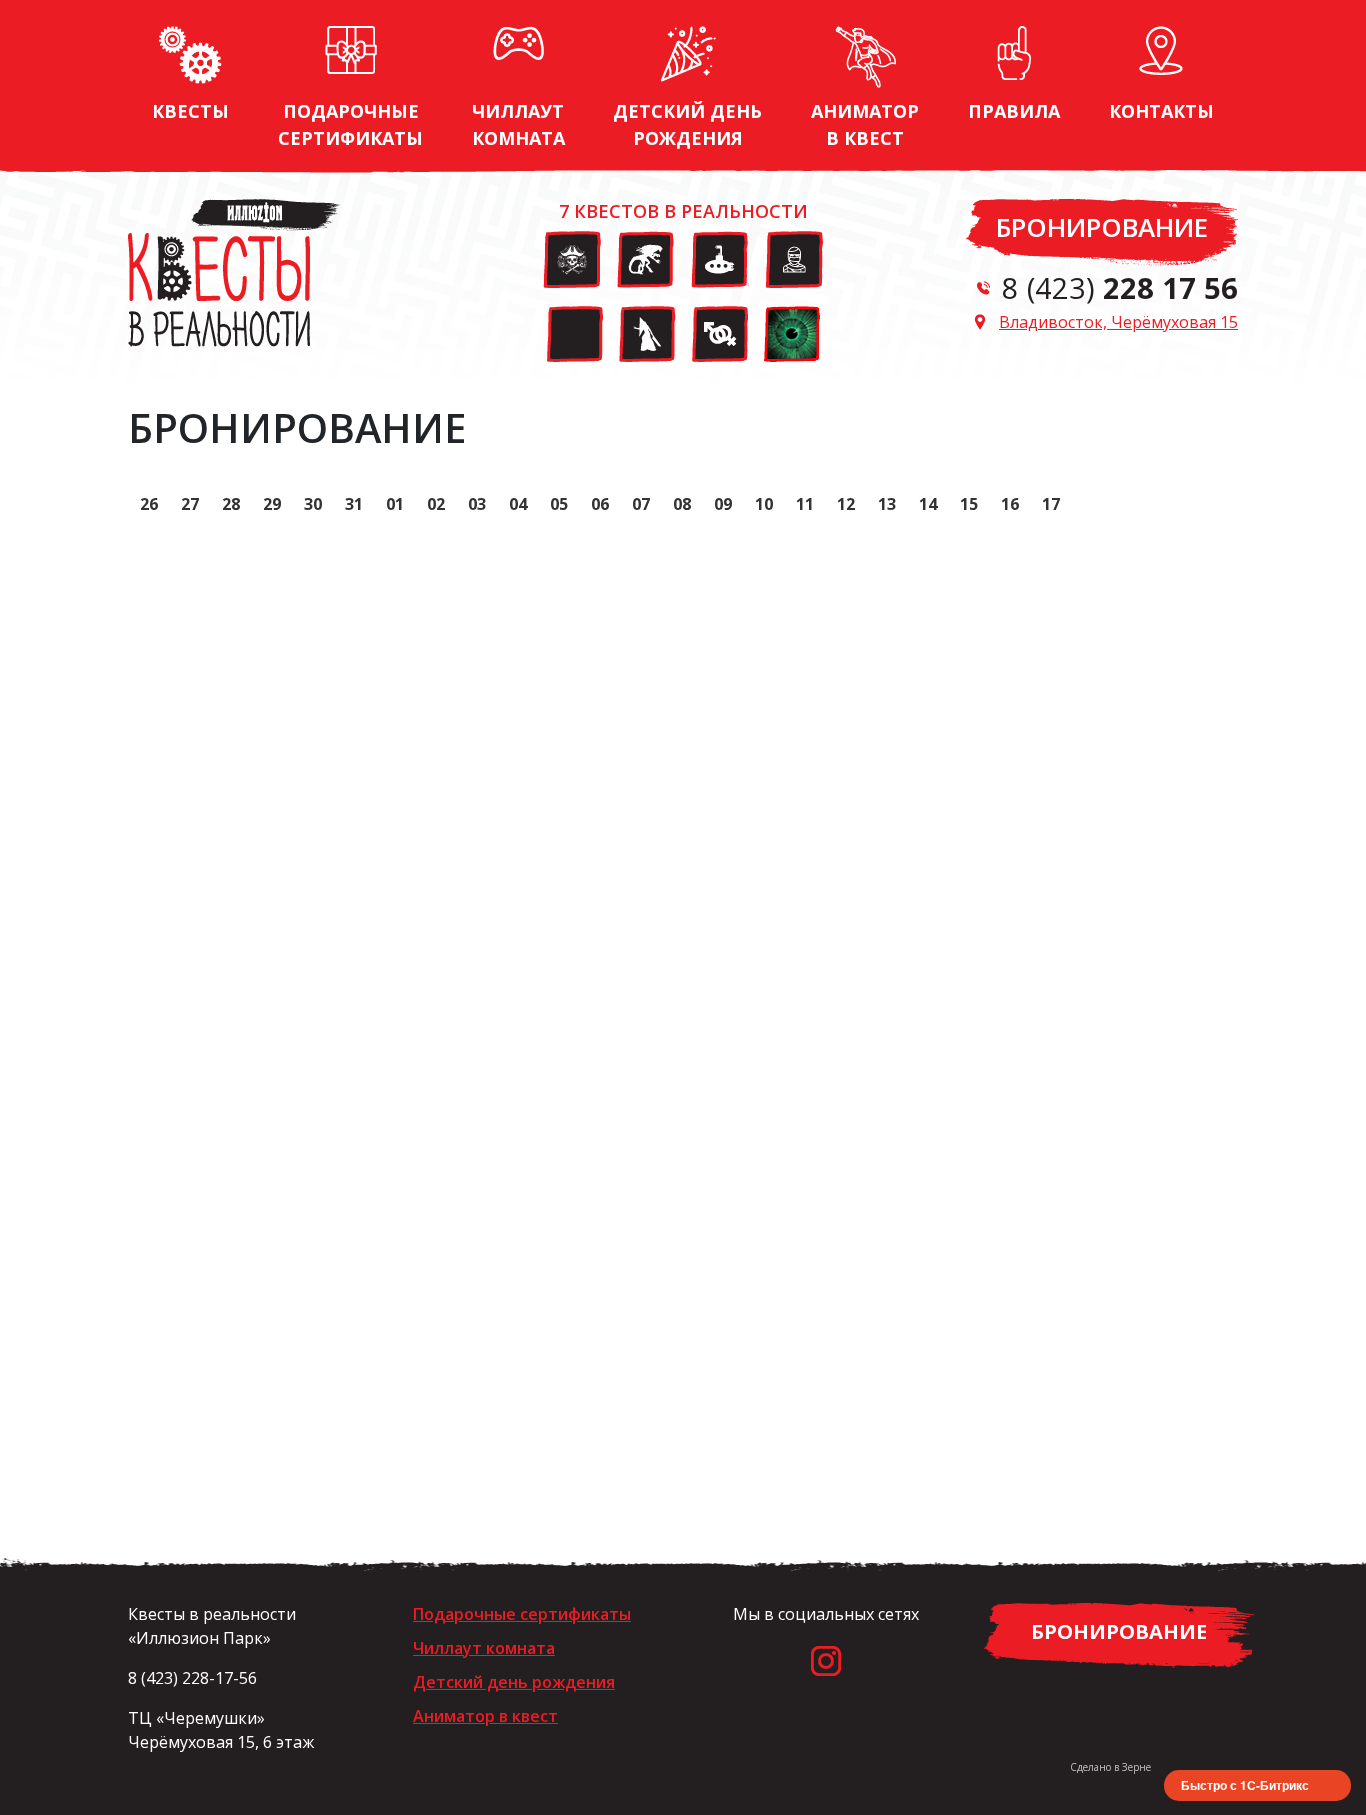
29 (272, 504)
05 (559, 504)
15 (969, 504)
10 (764, 504)
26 (149, 504)
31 (354, 504)
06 (600, 504)
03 (477, 504)
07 (641, 504)
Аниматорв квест (865, 124)
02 (436, 504)
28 (231, 504)
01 (395, 504)
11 (805, 504)
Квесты (190, 111)
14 (928, 504)
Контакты (1161, 111)
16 (1010, 504)
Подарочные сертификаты (350, 124)
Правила (1014, 111)
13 (887, 504)
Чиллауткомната (518, 124)
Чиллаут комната (484, 1648)
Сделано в (1110, 1767)
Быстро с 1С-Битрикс (1245, 1785)
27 (190, 504)
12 (846, 504)
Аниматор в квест (485, 1716)
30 (313, 504)
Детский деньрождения (687, 124)
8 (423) (1120, 287)
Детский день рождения (514, 1682)
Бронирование (1102, 227)
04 (518, 504)
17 (1051, 504)
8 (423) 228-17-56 (192, 1678)
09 (723, 504)
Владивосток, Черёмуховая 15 (1118, 322)
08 (682, 504)
